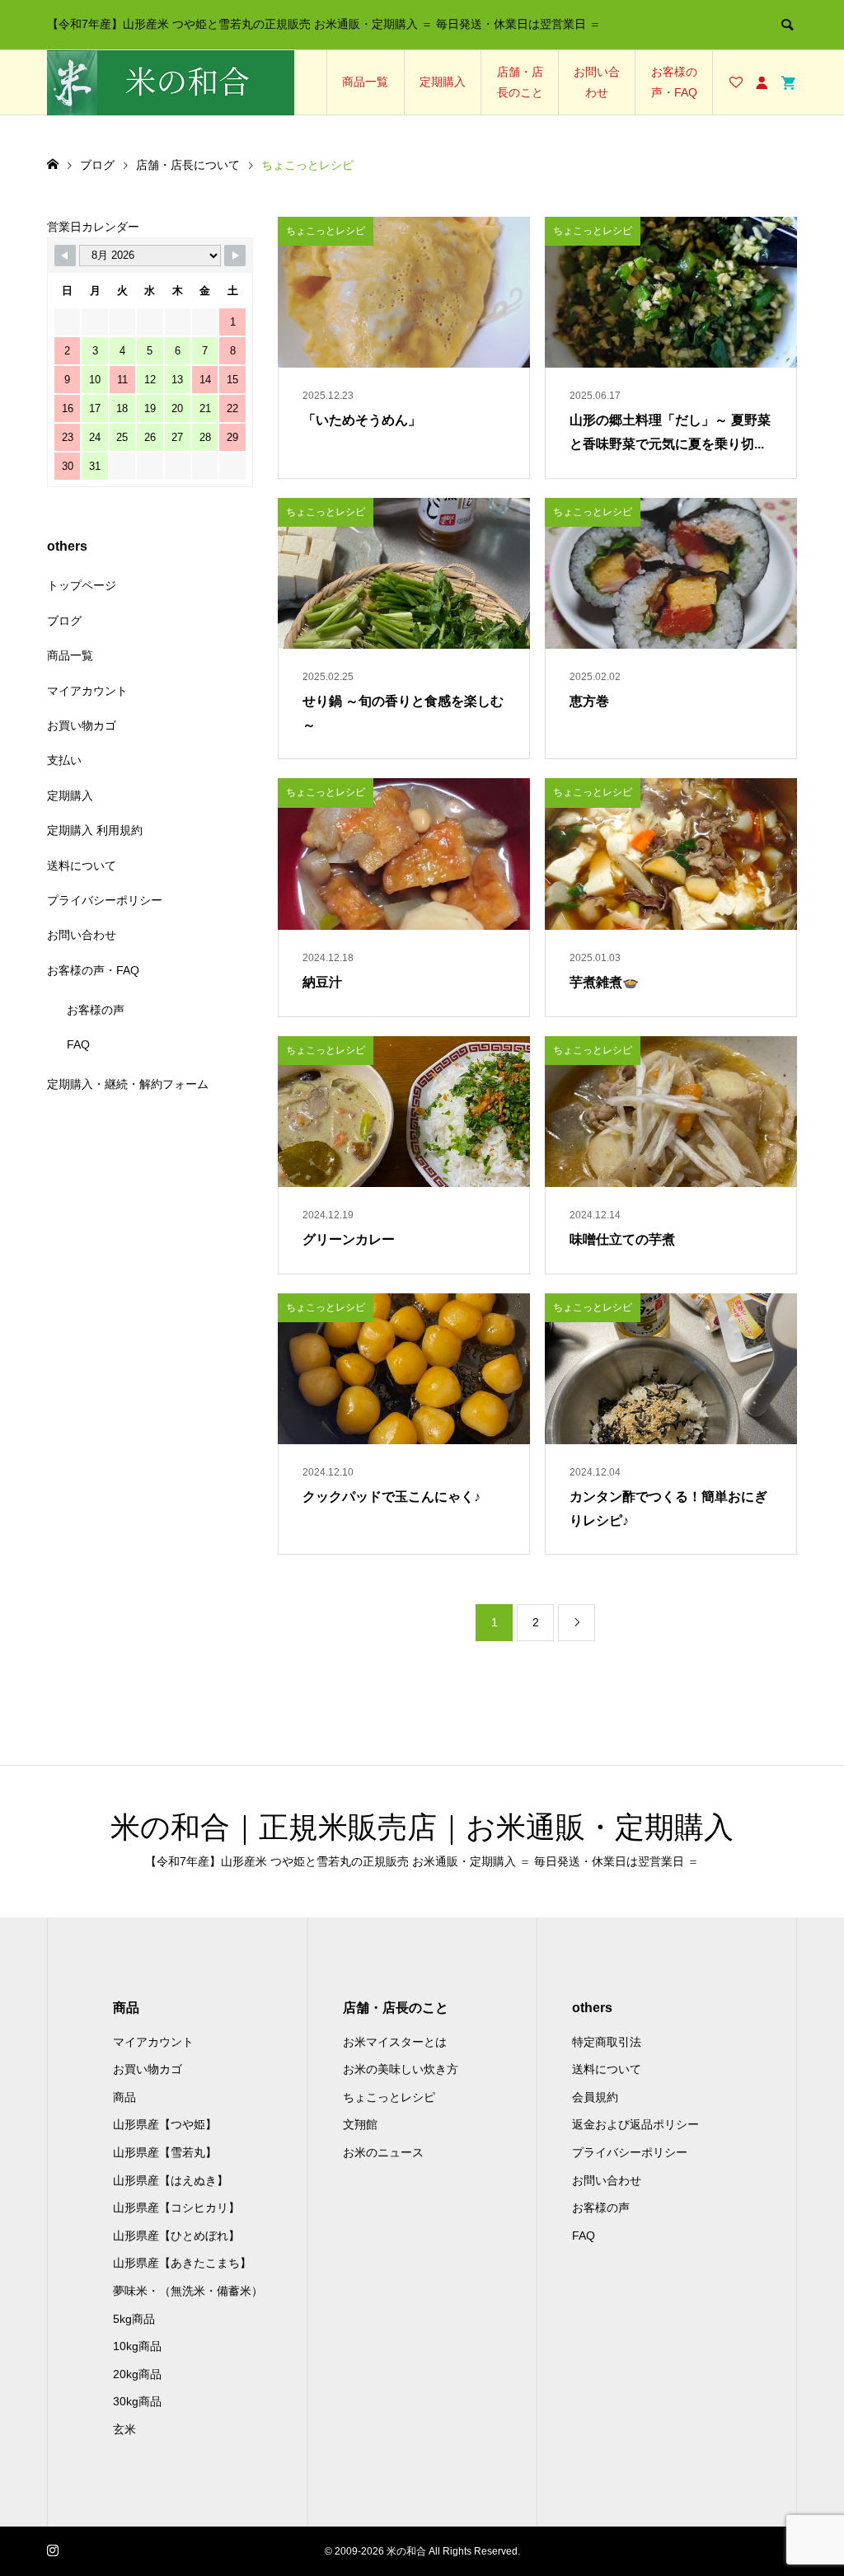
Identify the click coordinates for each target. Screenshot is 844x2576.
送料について (82, 866)
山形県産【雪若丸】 (165, 2152)
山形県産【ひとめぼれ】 (176, 2236)
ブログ (64, 621)
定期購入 (443, 82)
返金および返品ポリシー (635, 2124)
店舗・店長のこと (520, 82)
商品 (124, 2097)
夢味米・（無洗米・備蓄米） (188, 2291)
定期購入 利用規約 (95, 830)
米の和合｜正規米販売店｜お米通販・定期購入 (422, 1827)
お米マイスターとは (395, 2042)
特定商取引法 (607, 2042)
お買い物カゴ (82, 725)
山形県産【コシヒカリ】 (176, 2208)
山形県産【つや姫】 (165, 2124)
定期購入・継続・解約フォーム (128, 1084)
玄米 (124, 2429)
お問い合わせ (597, 82)
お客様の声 (96, 1010)
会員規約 (595, 2097)
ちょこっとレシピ (389, 2097)
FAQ (78, 1044)
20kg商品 (137, 2374)
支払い (64, 760)
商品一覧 (365, 82)
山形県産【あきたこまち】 (182, 2263)
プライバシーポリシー (105, 900)
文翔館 (360, 2124)
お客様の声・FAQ (674, 82)
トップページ (82, 585)
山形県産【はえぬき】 (171, 2180)
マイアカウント (87, 691)
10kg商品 (137, 2346)
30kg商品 (137, 2401)
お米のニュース (383, 2152)
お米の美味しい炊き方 (401, 2069)
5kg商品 (134, 2319)
